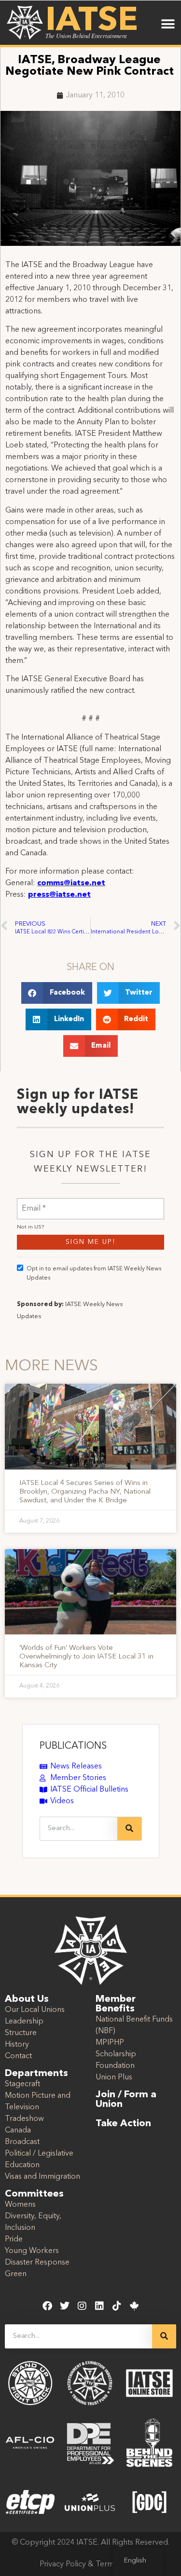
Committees (34, 2194)
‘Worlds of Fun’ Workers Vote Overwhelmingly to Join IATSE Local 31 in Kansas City (86, 1657)
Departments (36, 2074)
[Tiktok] (117, 2306)
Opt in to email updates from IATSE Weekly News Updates (94, 1274)
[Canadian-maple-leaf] (134, 2306)
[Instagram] (82, 2306)
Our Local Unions (35, 2010)
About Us (27, 1999)
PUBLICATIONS (73, 1746)
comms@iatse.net (71, 883)
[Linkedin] (99, 2306)
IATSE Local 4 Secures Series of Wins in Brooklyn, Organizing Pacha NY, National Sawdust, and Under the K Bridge (85, 1492)
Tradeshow (24, 2119)
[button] (168, 24)
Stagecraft (22, 2084)
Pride (14, 2239)
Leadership (24, 2022)
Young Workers (32, 2251)
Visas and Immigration (42, 2177)
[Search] (129, 1829)
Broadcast (22, 2142)
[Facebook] (47, 2306)
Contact (18, 2056)
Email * (34, 1203)
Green (16, 2274)
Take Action (123, 2124)
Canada (18, 2131)
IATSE (92, 21)
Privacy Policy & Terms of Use (90, 2564)
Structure (21, 2033)
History (17, 2045)
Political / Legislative (39, 2154)
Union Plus (114, 2077)
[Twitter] (65, 2306)
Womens (20, 2205)
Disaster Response (37, 2263)
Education (22, 2165)
